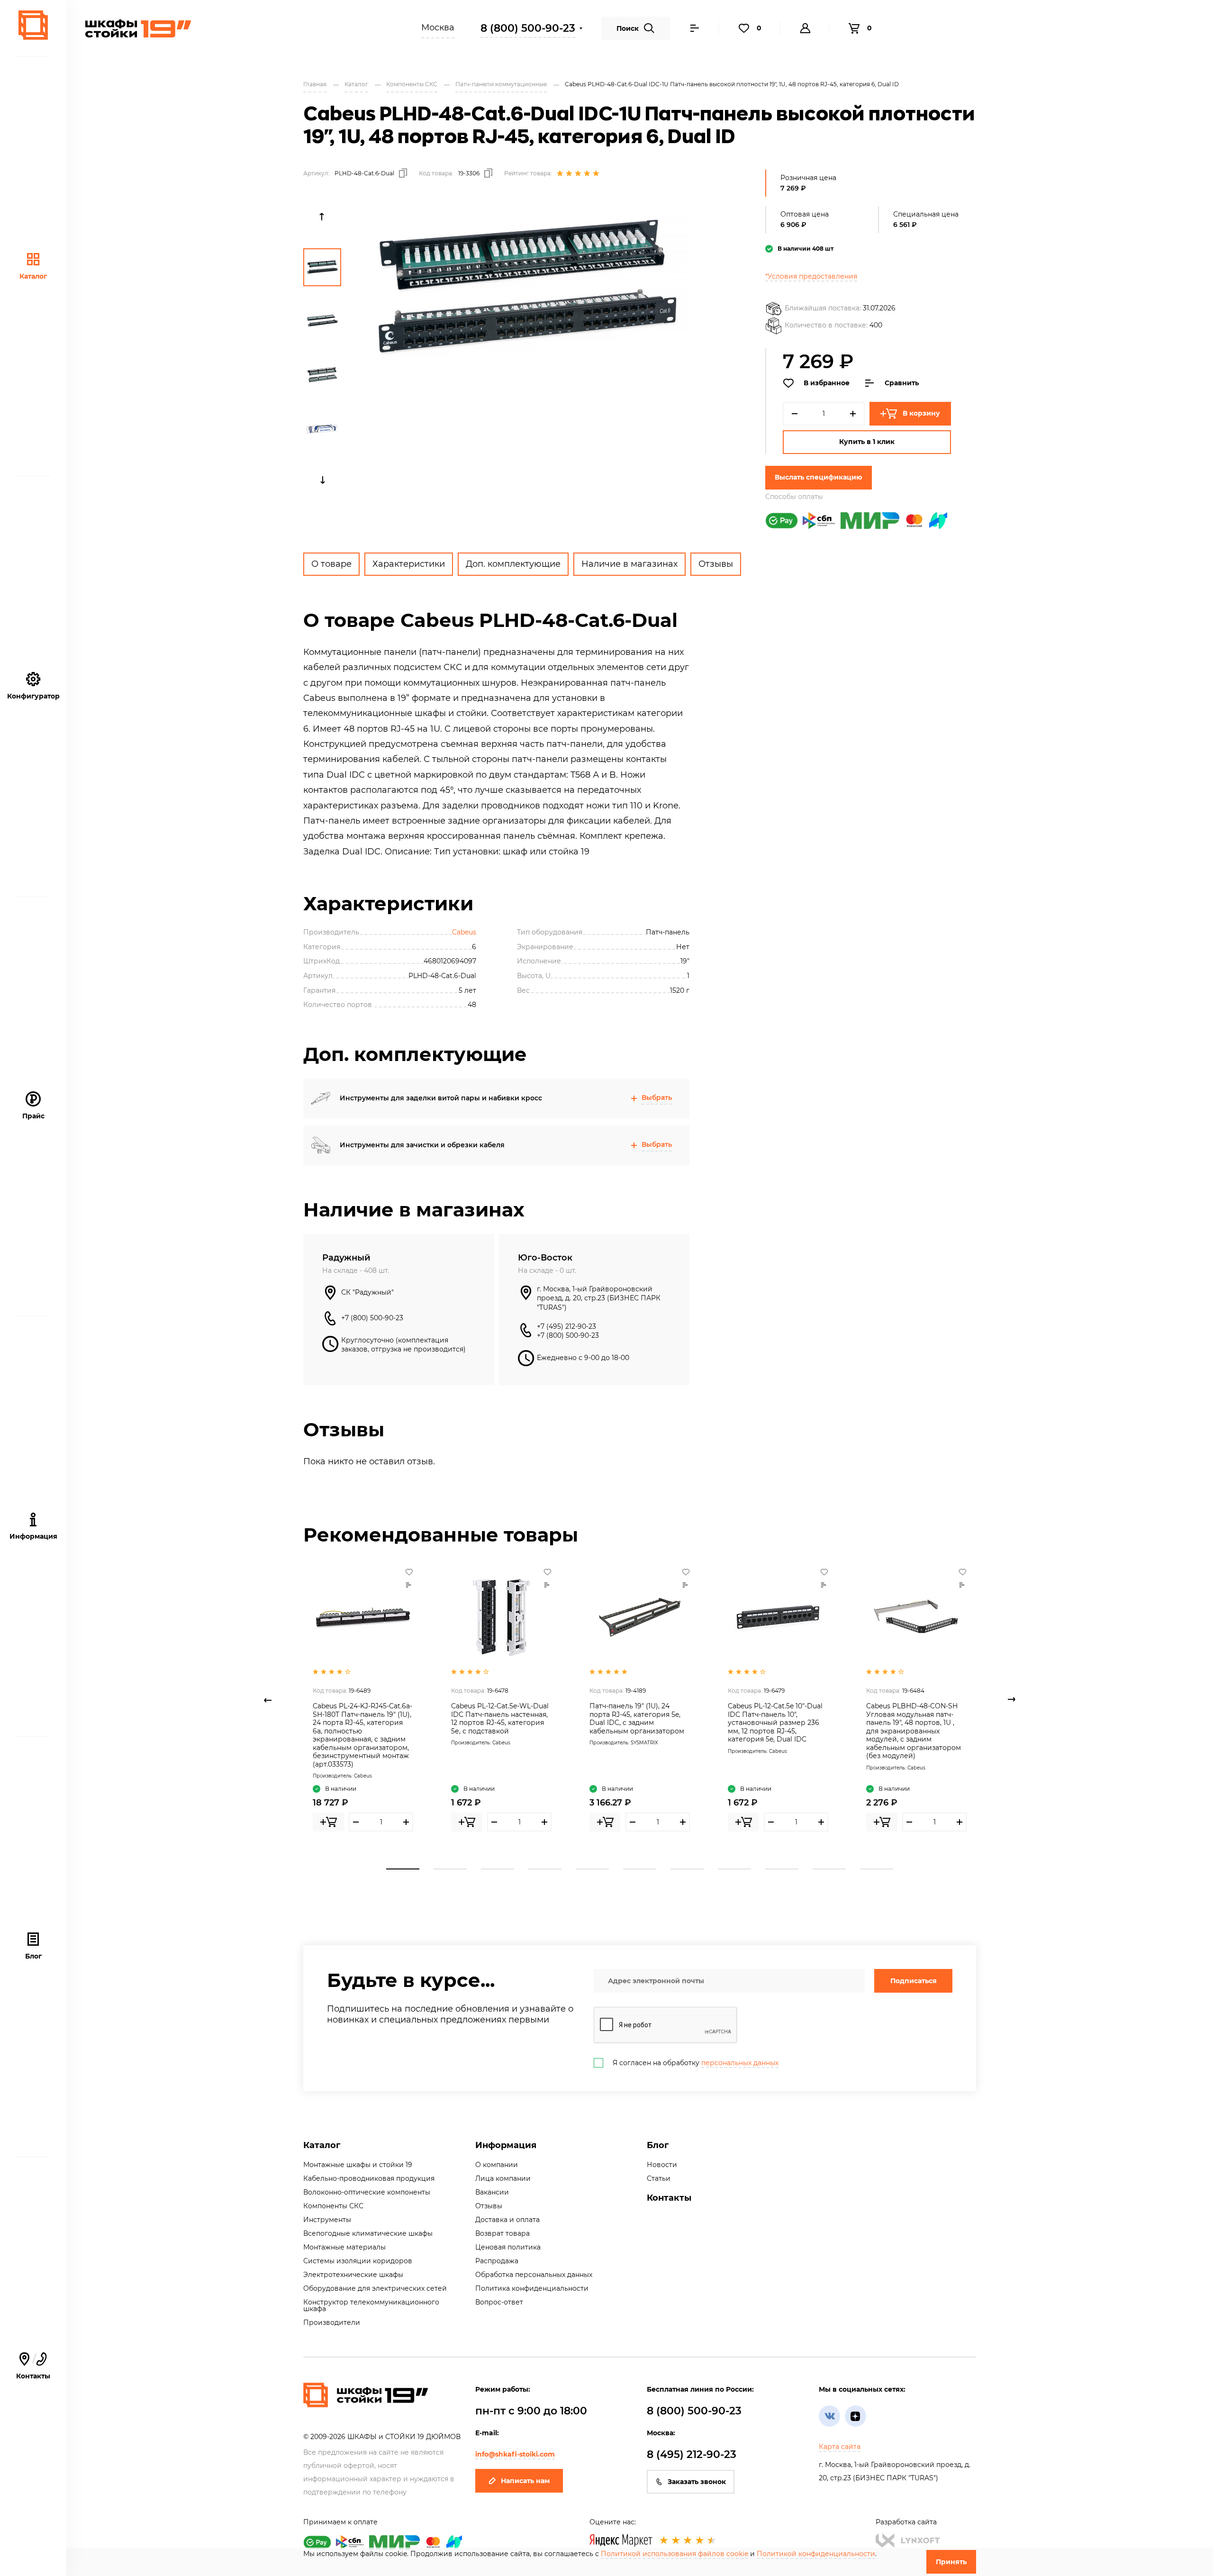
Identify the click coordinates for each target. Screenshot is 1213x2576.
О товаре (331, 564)
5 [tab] (592, 1869)
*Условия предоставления (811, 276)
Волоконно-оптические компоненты (367, 2192)
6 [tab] (640, 1869)
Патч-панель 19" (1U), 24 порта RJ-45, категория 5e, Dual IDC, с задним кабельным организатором (637, 1719)
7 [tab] (687, 1869)
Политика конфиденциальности (532, 2288)
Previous (322, 217)
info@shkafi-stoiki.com (515, 2454)
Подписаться (914, 1981)
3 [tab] (498, 1869)
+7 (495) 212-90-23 (566, 1326)
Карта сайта (840, 2447)
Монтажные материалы (344, 2247)
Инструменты (327, 2220)
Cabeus (464, 932)
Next (322, 480)
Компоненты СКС (333, 2206)
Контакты (33, 2366)
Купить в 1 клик (867, 442)
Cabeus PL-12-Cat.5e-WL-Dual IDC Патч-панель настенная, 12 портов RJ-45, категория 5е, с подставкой (500, 1719)
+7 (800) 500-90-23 (372, 1318)
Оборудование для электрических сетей (375, 2288)
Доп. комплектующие (513, 564)
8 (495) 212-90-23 (692, 2454)
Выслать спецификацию (819, 477)
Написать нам (525, 2481)
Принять (951, 2562)
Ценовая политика (508, 2247)
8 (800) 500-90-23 (528, 28)
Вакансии (492, 2192)
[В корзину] (328, 1822)
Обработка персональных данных (534, 2275)
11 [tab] (877, 1869)
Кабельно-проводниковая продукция (369, 2178)
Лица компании (503, 2178)
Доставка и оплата (507, 2220)
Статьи (659, 2178)
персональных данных (740, 2063)
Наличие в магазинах (629, 564)
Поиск (628, 28)
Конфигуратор (33, 696)
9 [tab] (782, 1869)
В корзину (921, 413)
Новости (662, 2165)
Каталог (33, 276)
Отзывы (716, 564)
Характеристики (409, 564)
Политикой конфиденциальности (816, 2554)
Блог (33, 1956)
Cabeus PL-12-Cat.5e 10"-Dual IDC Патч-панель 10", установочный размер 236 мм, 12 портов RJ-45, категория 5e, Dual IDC (775, 1723)
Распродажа (497, 2261)
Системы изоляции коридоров (358, 2261)
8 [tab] (734, 1869)
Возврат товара (502, 2233)
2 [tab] (450, 1869)
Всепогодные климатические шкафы (368, 2233)
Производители (332, 2322)
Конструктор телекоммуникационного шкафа (371, 2305)
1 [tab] (403, 1869)
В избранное (827, 383)
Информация (506, 2145)
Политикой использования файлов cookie (674, 2554)
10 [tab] (829, 1869)
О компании (497, 2165)
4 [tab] (545, 1869)
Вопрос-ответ (499, 2302)
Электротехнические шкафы (353, 2275)
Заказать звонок (697, 2482)
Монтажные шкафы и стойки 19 (358, 2165)
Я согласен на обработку (696, 2063)
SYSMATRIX (644, 1743)
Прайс (33, 1116)
